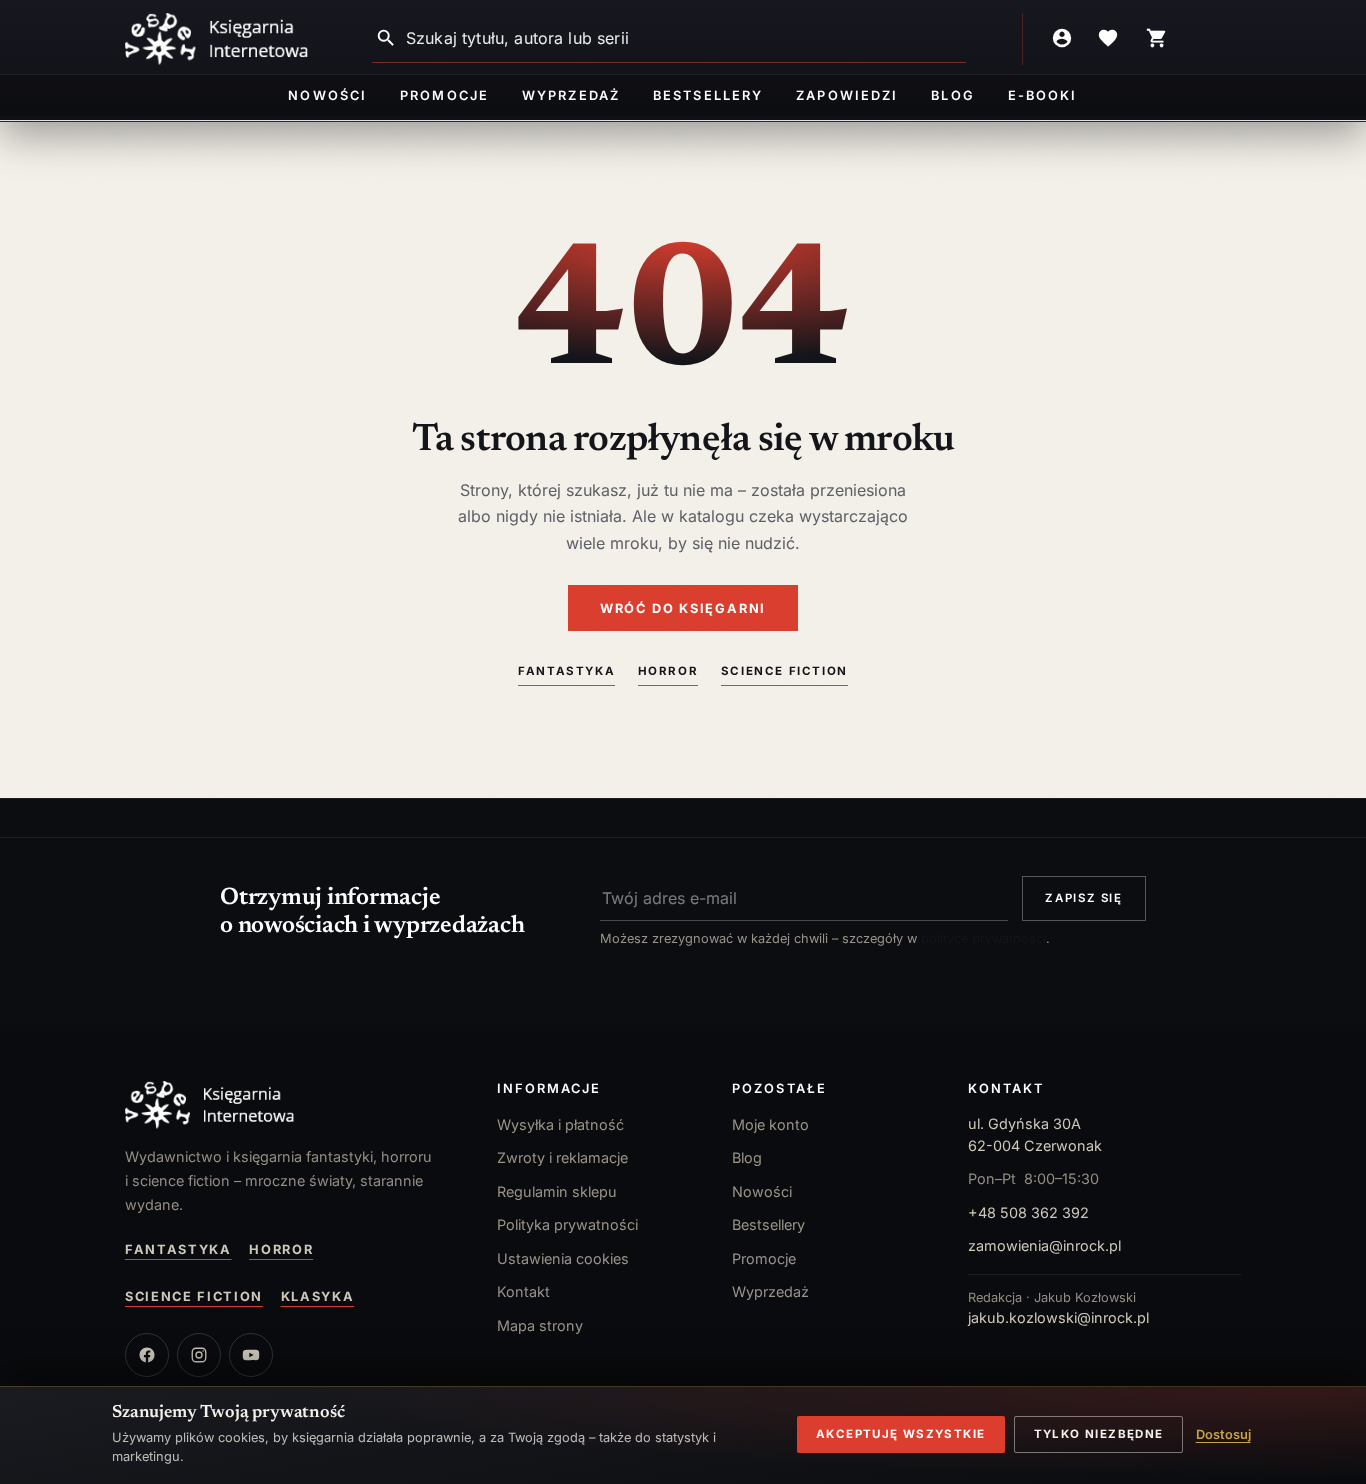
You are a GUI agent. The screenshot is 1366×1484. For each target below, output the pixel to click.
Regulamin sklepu (557, 1191)
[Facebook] (147, 1355)
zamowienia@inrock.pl (1044, 1245)
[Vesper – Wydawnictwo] (291, 1105)
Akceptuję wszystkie (900, 1434)
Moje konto (770, 1124)
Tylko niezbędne (1099, 1434)
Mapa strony (540, 1325)
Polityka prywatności (567, 1224)
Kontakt (523, 1291)
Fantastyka (566, 671)
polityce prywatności (983, 938)
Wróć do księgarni (683, 608)
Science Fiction (784, 671)
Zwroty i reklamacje (562, 1157)
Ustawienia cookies (563, 1258)
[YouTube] (251, 1355)
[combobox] (686, 38)
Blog (952, 95)
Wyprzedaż (570, 95)
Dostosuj (1223, 1434)
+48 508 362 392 (1028, 1212)
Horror (668, 671)
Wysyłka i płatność (560, 1124)
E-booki (1042, 95)
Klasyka (318, 1296)
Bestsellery (708, 95)
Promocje (444, 95)
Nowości (327, 95)
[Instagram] (199, 1355)
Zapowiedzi (846, 95)
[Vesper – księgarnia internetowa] (217, 39)
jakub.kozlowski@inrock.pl (1058, 1317)
